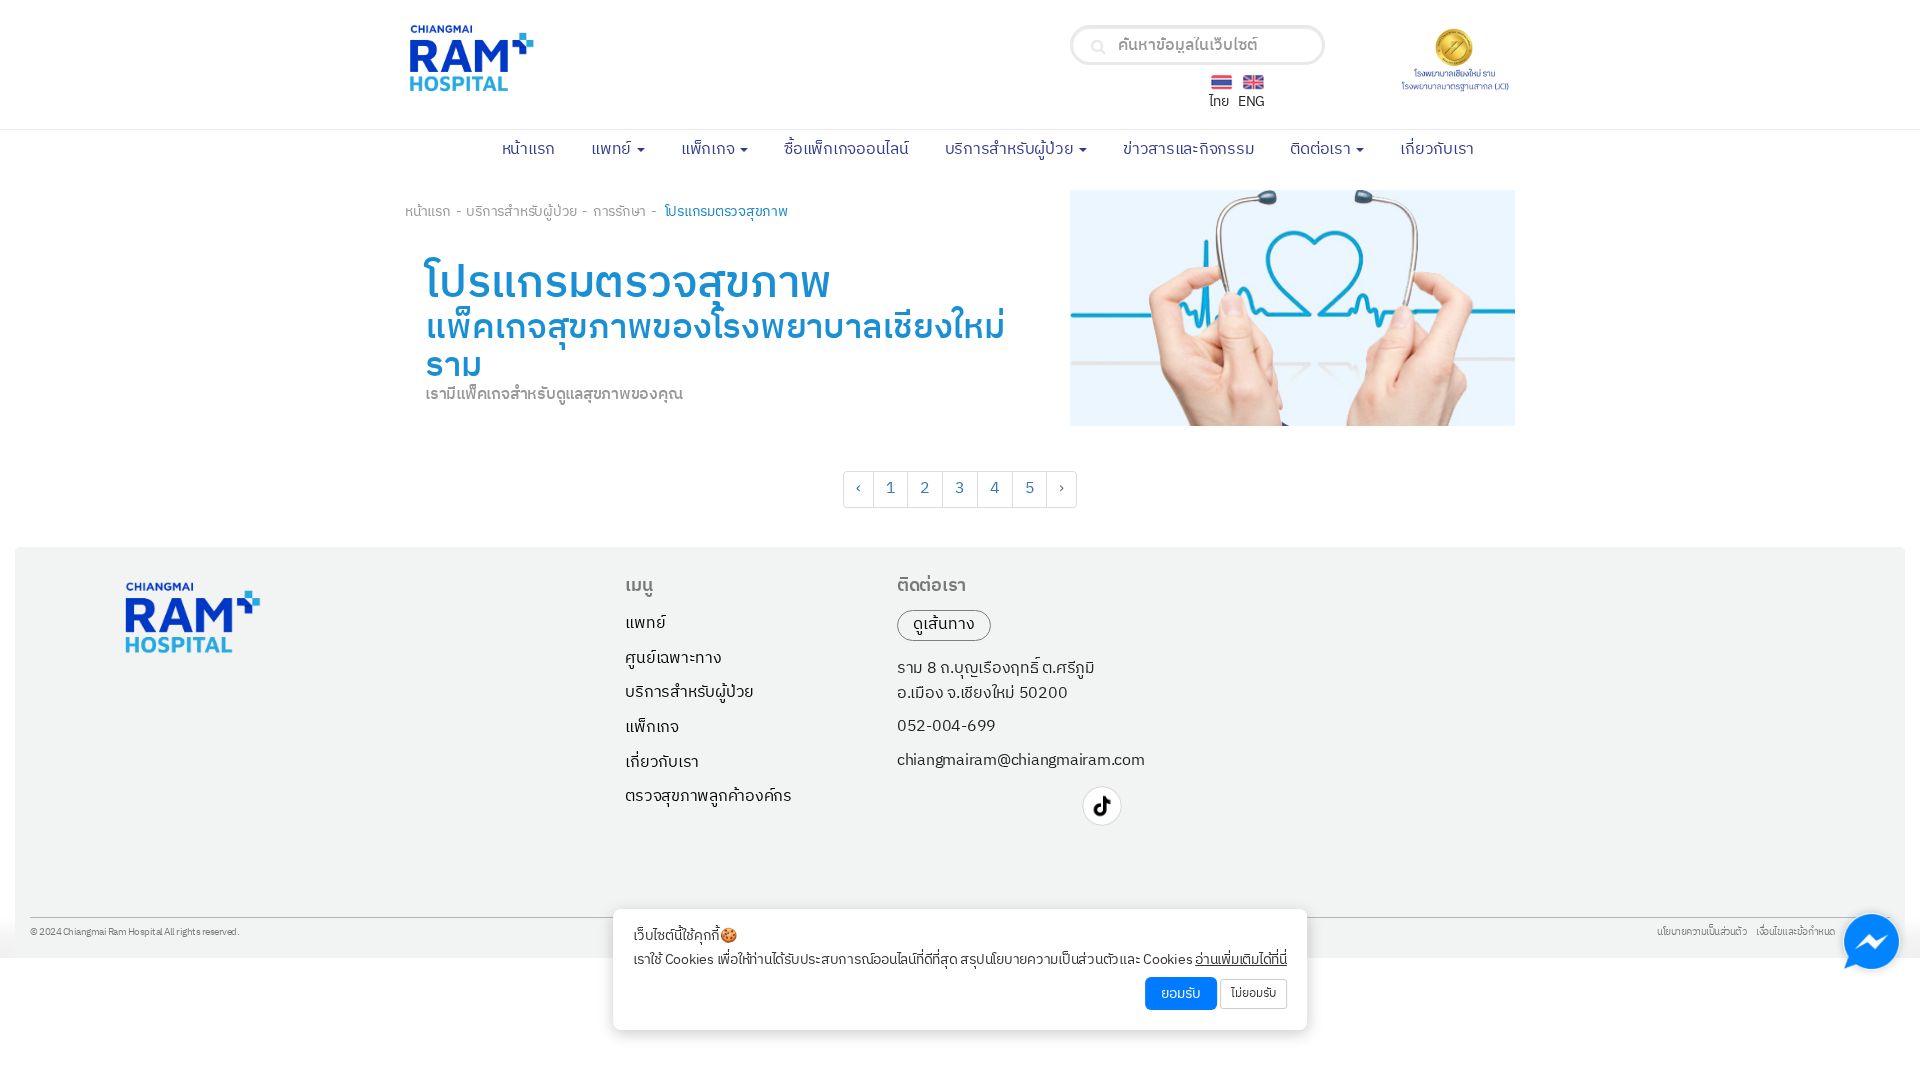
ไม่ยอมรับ (1253, 993)
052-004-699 (946, 727)
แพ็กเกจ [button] (709, 149)
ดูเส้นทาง (944, 624)
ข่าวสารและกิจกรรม (1197, 148)
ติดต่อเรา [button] (1322, 149)
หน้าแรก (538, 148)
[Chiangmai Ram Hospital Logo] (588, 58)
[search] (1098, 47)
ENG (1251, 101)
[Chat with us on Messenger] (1871, 941)
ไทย (1218, 101)
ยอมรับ (1181, 993)
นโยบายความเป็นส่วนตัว (1701, 933)
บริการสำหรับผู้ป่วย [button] (1011, 149)
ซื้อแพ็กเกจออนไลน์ (855, 148)
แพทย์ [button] (613, 149)
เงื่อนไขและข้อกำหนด (1795, 933)
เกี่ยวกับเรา (1446, 148)
